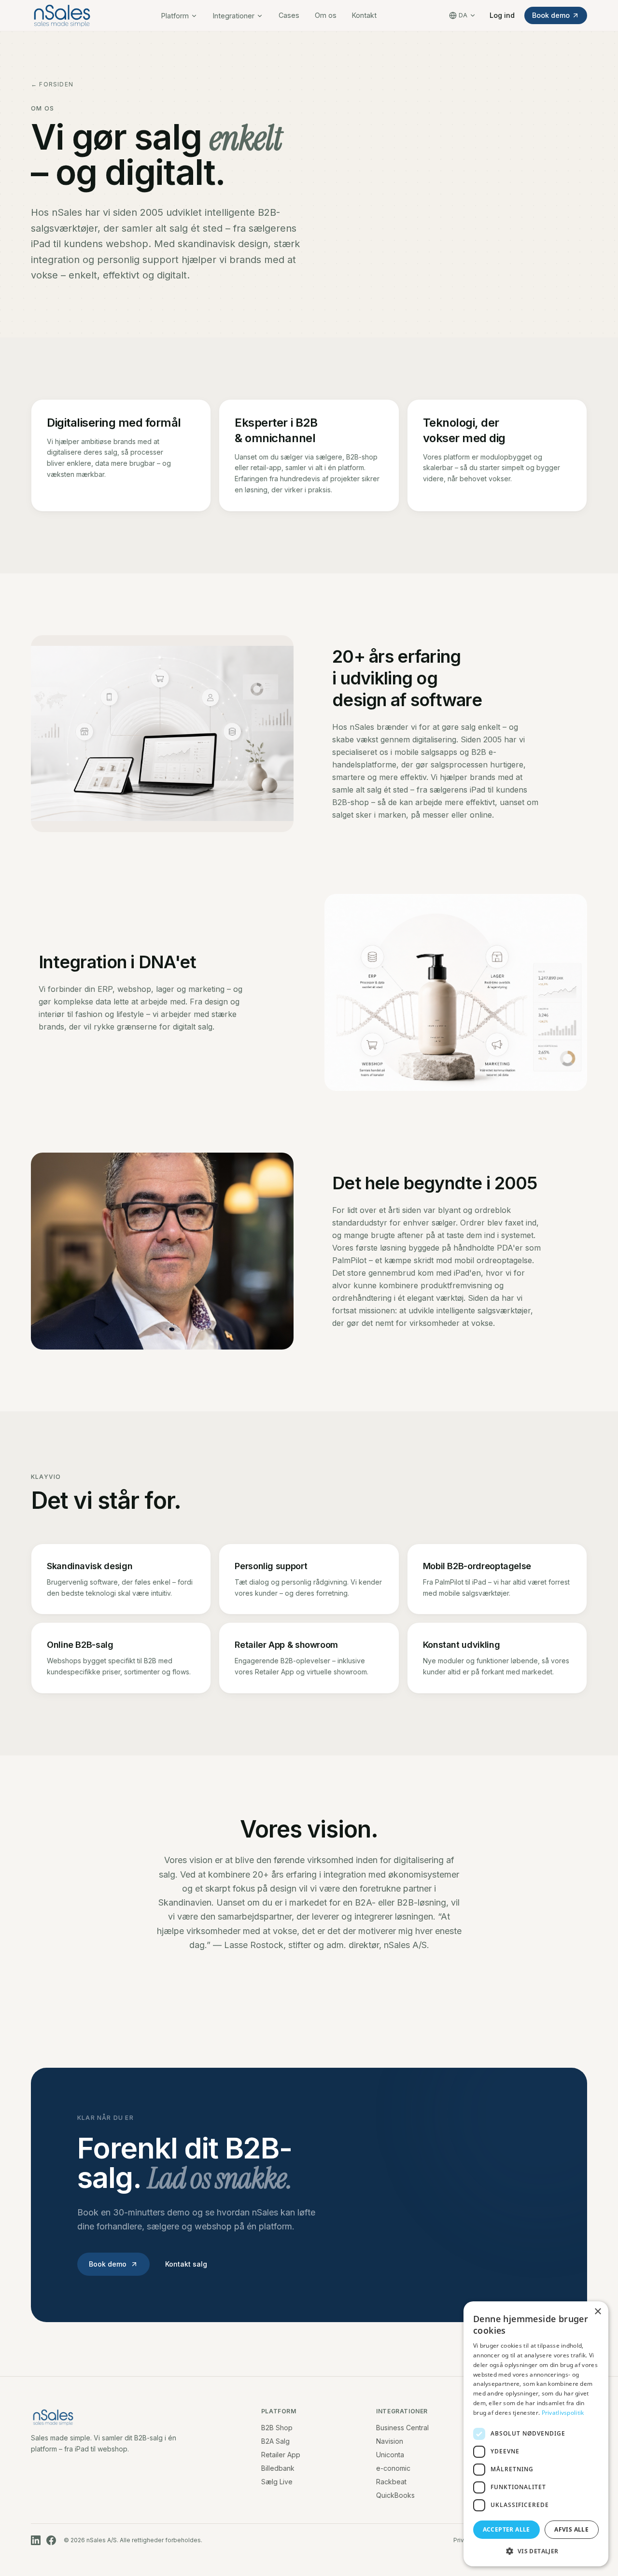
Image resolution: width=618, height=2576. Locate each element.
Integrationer (234, 16)
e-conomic (393, 2468)
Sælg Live (277, 2482)
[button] (536, 2551)
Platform (175, 16)
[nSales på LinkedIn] (36, 2540)
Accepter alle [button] (506, 2529)
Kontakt (364, 15)
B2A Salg (275, 2441)
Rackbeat (391, 2482)
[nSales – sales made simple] (62, 15)
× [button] (597, 2312)
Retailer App (281, 2455)
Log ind (502, 15)
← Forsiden (52, 84)
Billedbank (278, 2468)
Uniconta (390, 2455)
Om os (326, 15)
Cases (289, 15)
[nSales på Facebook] (51, 2540)
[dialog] (536, 2434)
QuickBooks (395, 2495)
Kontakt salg (186, 2264)
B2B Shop (277, 2428)
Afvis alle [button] (571, 2529)
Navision (390, 2441)
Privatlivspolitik (563, 2413)
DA (463, 15)
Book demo (551, 15)
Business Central (402, 2428)
